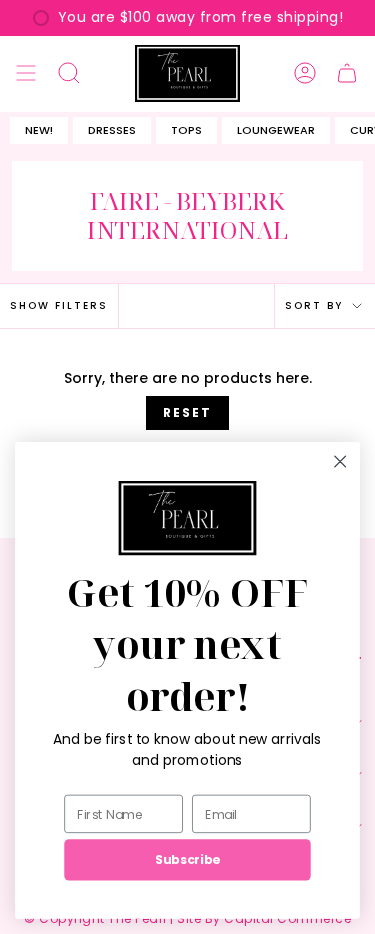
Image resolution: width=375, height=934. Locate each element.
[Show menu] (26, 73)
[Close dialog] (340, 461)
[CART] (347, 73)
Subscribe (187, 860)
